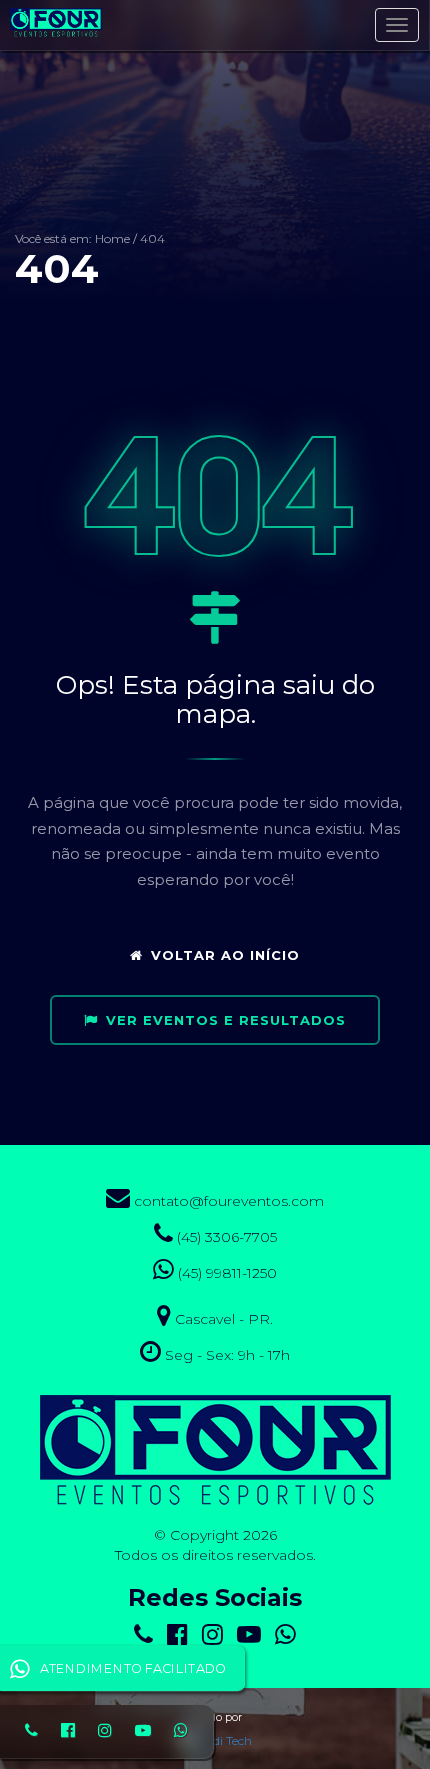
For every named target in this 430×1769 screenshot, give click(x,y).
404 (152, 238)
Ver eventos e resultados (226, 1020)
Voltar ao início (225, 955)
